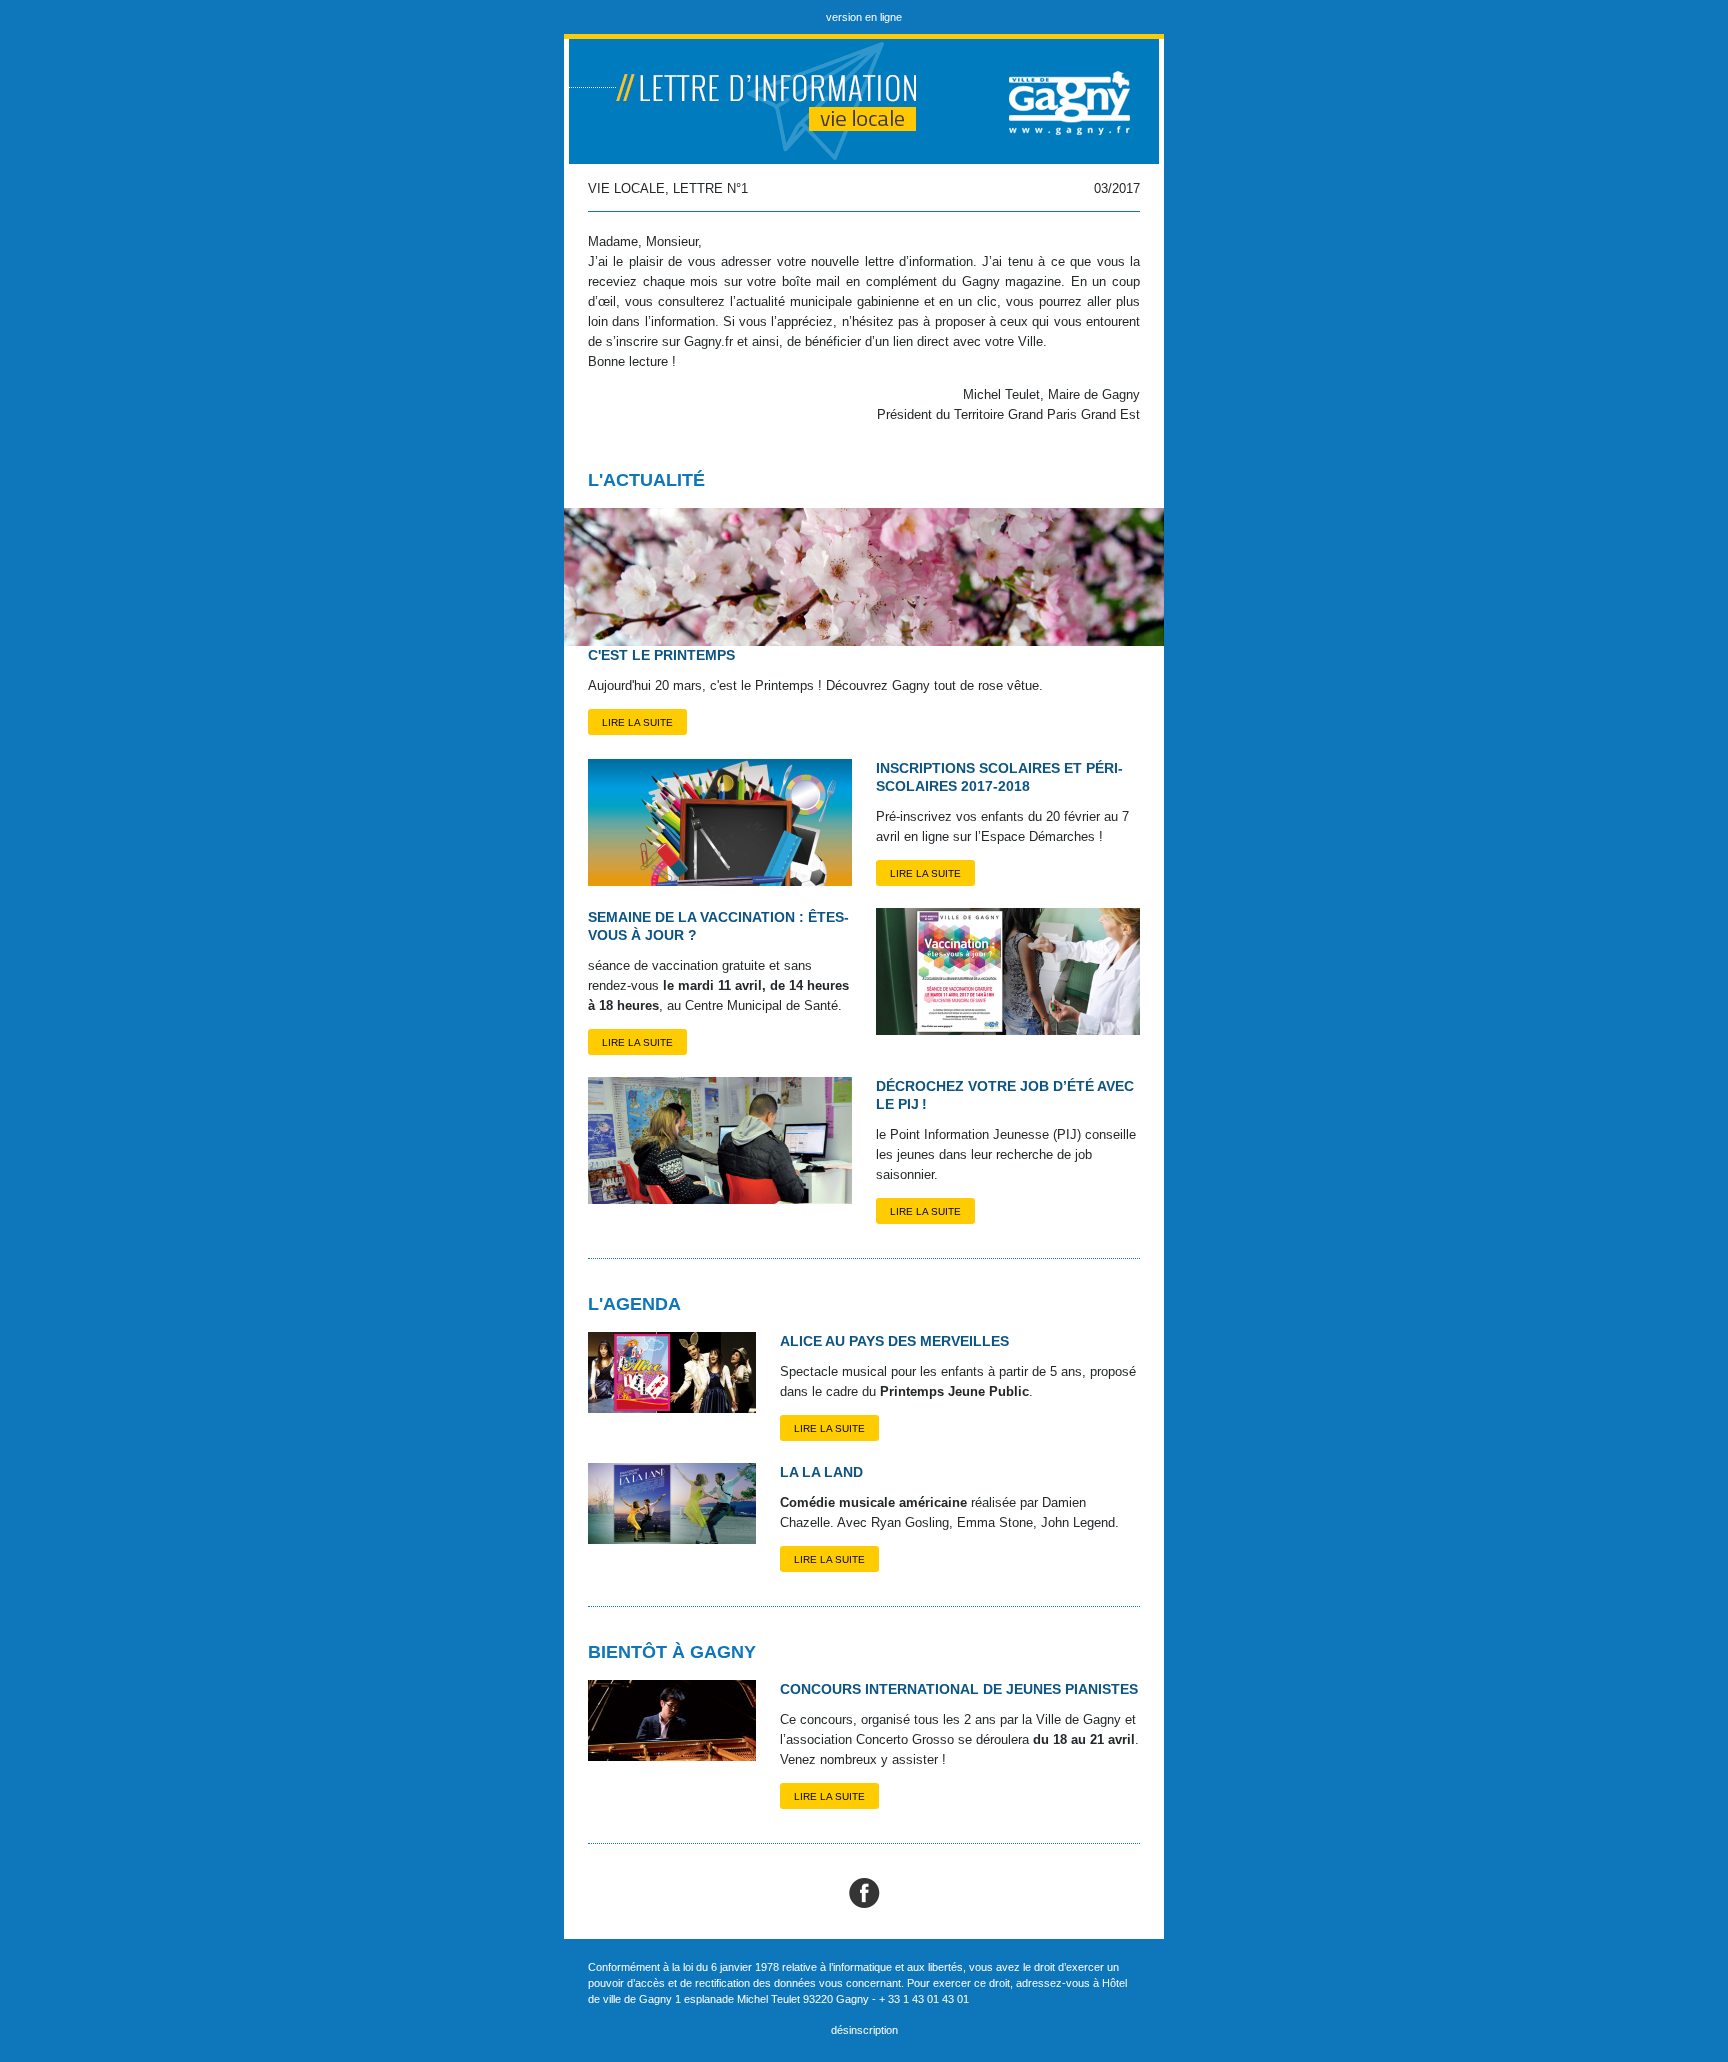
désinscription (864, 2030)
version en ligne (864, 17)
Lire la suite (637, 722)
